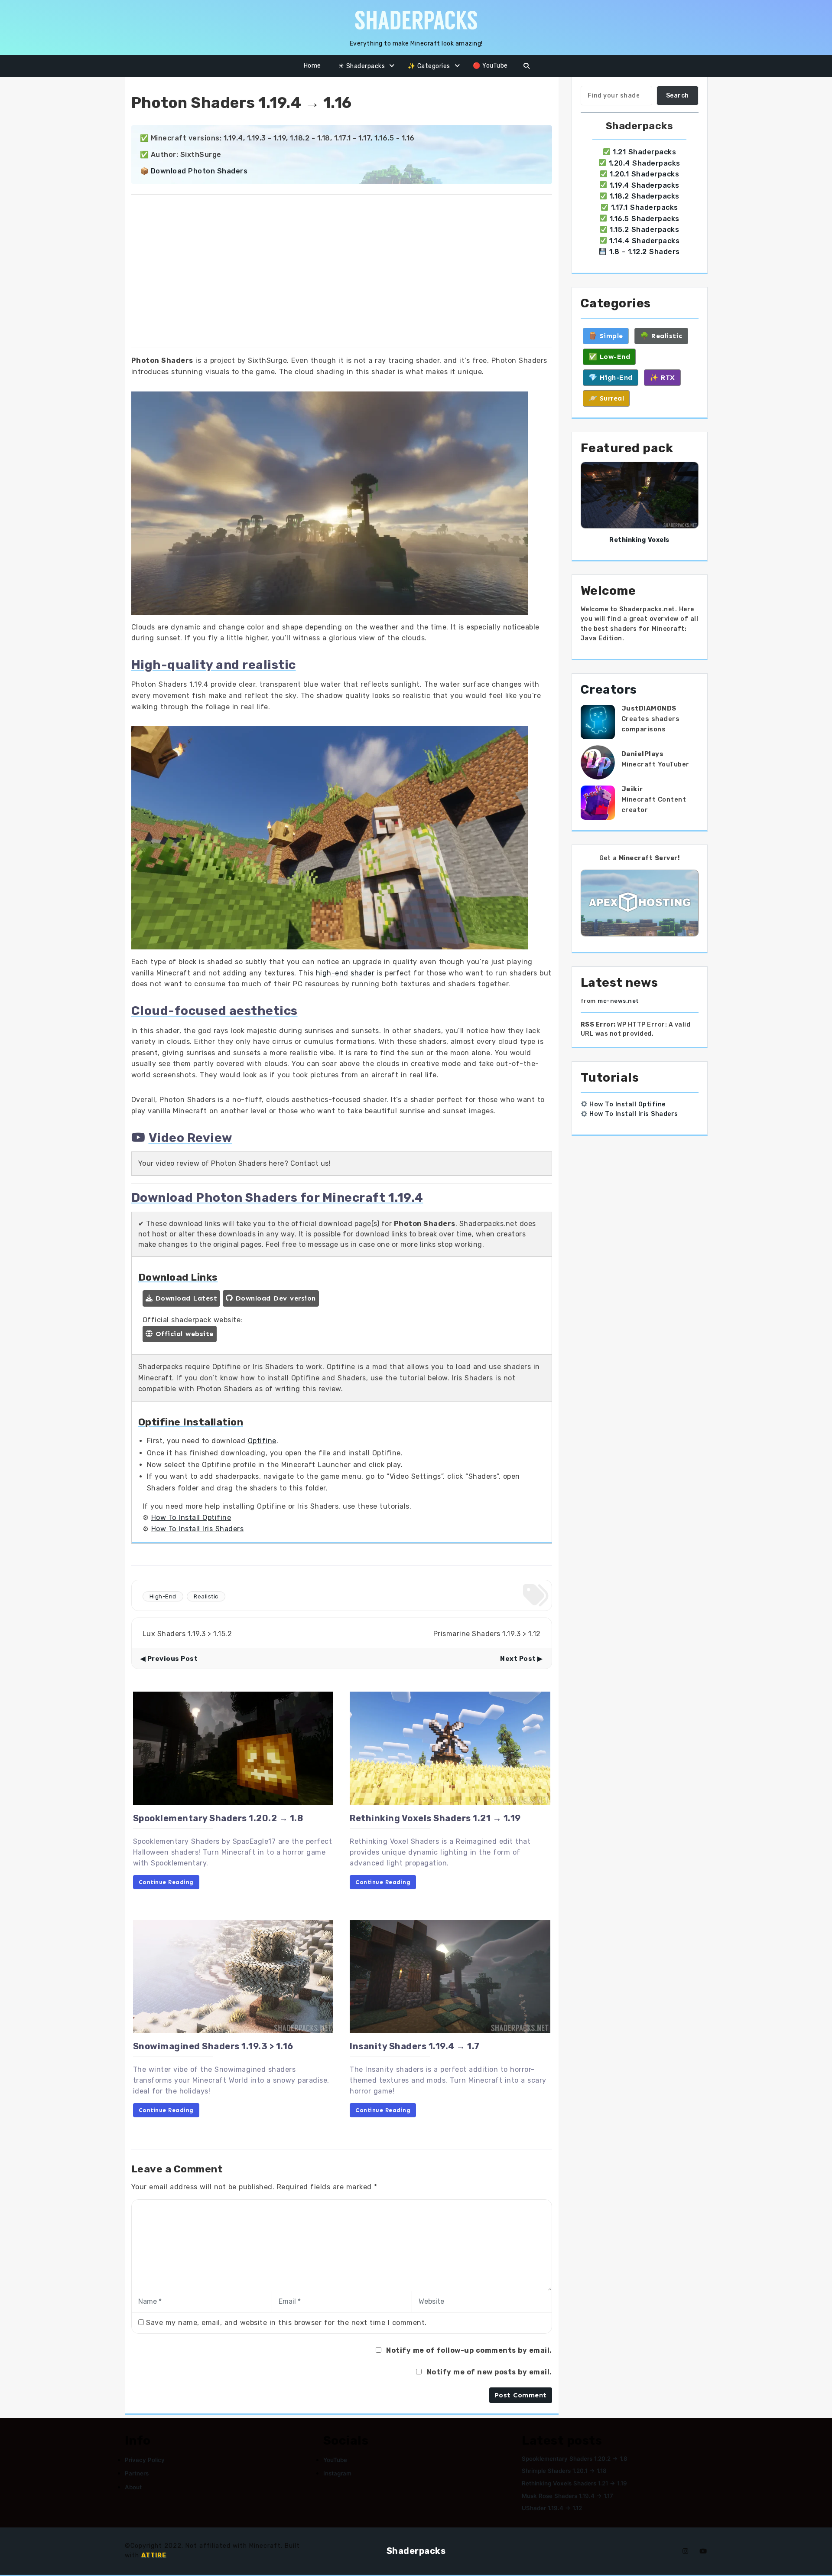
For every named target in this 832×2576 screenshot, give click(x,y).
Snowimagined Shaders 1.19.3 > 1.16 (213, 2046)
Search (678, 96)
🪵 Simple (606, 336)
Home (312, 66)
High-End (163, 1596)
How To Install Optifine (191, 1518)
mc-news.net (618, 1001)
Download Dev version (274, 1298)
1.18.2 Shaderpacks (645, 196)
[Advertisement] (342, 273)
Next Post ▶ (522, 1659)
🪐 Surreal (606, 398)
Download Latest (185, 1298)
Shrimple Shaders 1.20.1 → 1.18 (564, 2471)
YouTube (335, 2460)
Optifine (262, 1441)
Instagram (337, 2473)
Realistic (206, 1596)
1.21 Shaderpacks (644, 152)
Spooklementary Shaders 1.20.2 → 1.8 (218, 1818)
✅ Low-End (609, 357)
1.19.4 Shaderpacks (645, 185)
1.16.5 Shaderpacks (645, 219)
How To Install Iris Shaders (198, 1529)
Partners (137, 2473)
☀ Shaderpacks (362, 66)
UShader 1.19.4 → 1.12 (552, 2508)
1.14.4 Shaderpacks (644, 241)
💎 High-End (611, 377)
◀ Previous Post (169, 1659)
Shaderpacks (416, 2551)
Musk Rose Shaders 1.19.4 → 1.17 (567, 2496)
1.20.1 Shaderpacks (644, 174)
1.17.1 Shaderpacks (645, 207)
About (133, 2487)
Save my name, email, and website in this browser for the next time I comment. (286, 2323)
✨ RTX (662, 377)
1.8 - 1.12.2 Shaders (645, 252)
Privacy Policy (145, 2460)
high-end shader (345, 973)
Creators (609, 690)
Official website (183, 1334)
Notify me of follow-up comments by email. (469, 2350)
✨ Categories (429, 66)
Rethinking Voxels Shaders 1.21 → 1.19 (435, 1818)
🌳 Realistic (661, 336)
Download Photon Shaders (199, 171)
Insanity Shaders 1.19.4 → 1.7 (415, 2046)
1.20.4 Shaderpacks (645, 163)
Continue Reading (166, 1882)
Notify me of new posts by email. (489, 2372)
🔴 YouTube (490, 66)
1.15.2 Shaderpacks (644, 230)
